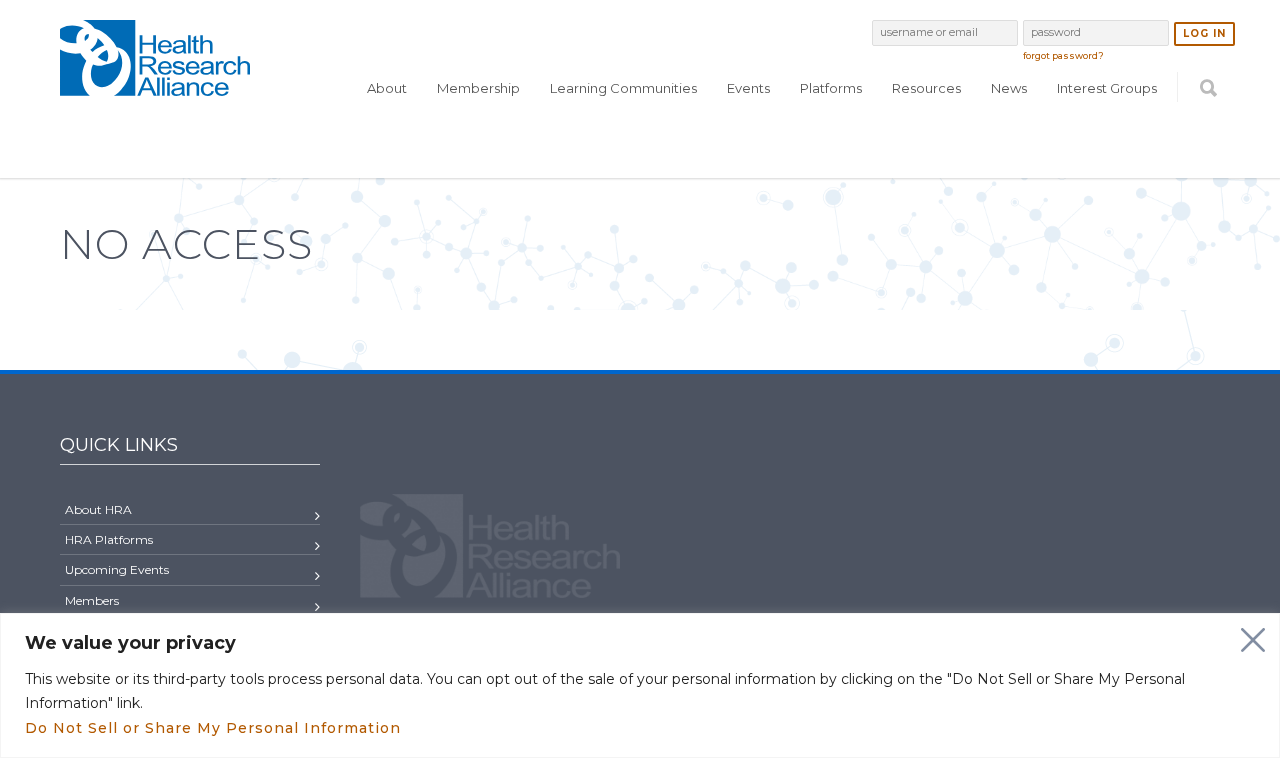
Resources (926, 88)
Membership (478, 88)
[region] (640, 685)
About (387, 88)
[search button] (1208, 127)
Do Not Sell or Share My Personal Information (213, 728)
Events (748, 88)
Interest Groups (1107, 88)
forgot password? (1063, 55)
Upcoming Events (117, 569)
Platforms (831, 88)
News (1009, 88)
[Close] (1253, 640)
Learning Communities (623, 88)
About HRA (98, 509)
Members (92, 600)
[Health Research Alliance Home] (155, 87)
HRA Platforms (109, 539)
